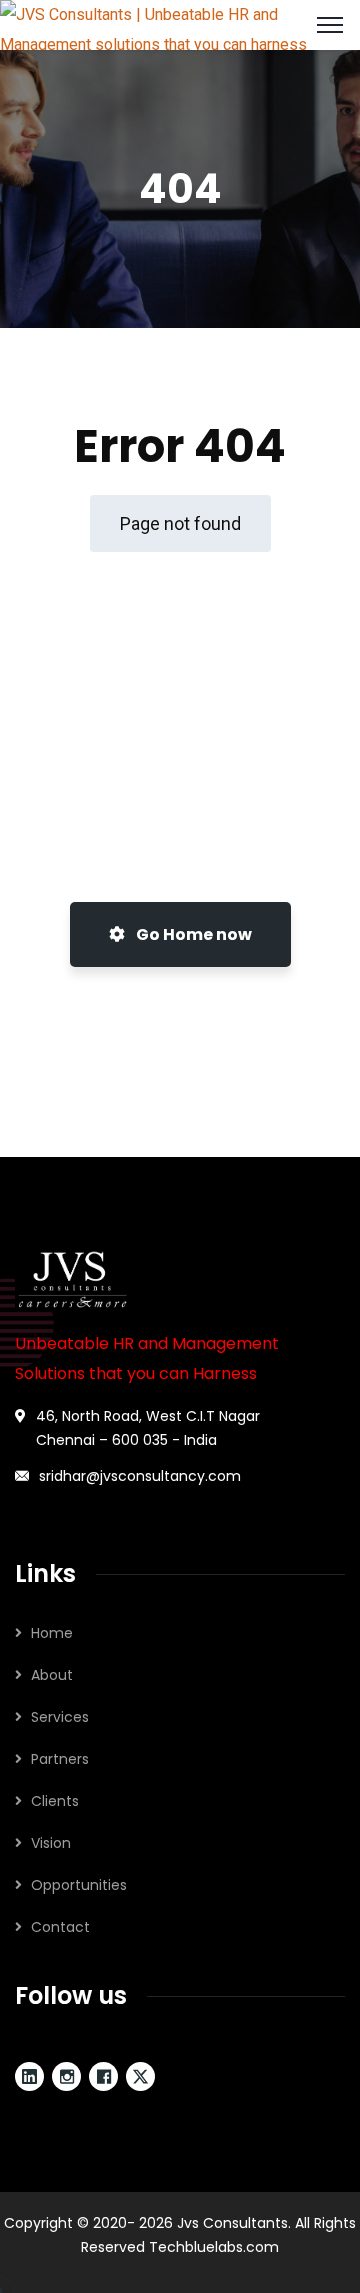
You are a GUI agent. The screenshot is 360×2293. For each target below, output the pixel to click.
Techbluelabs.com (214, 2247)
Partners (60, 1759)
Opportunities (79, 1885)
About (52, 1675)
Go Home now (192, 934)
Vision (51, 1843)
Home (52, 1633)
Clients (55, 1801)
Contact (60, 1927)
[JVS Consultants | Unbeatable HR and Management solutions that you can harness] (180, 23)
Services (60, 1717)
